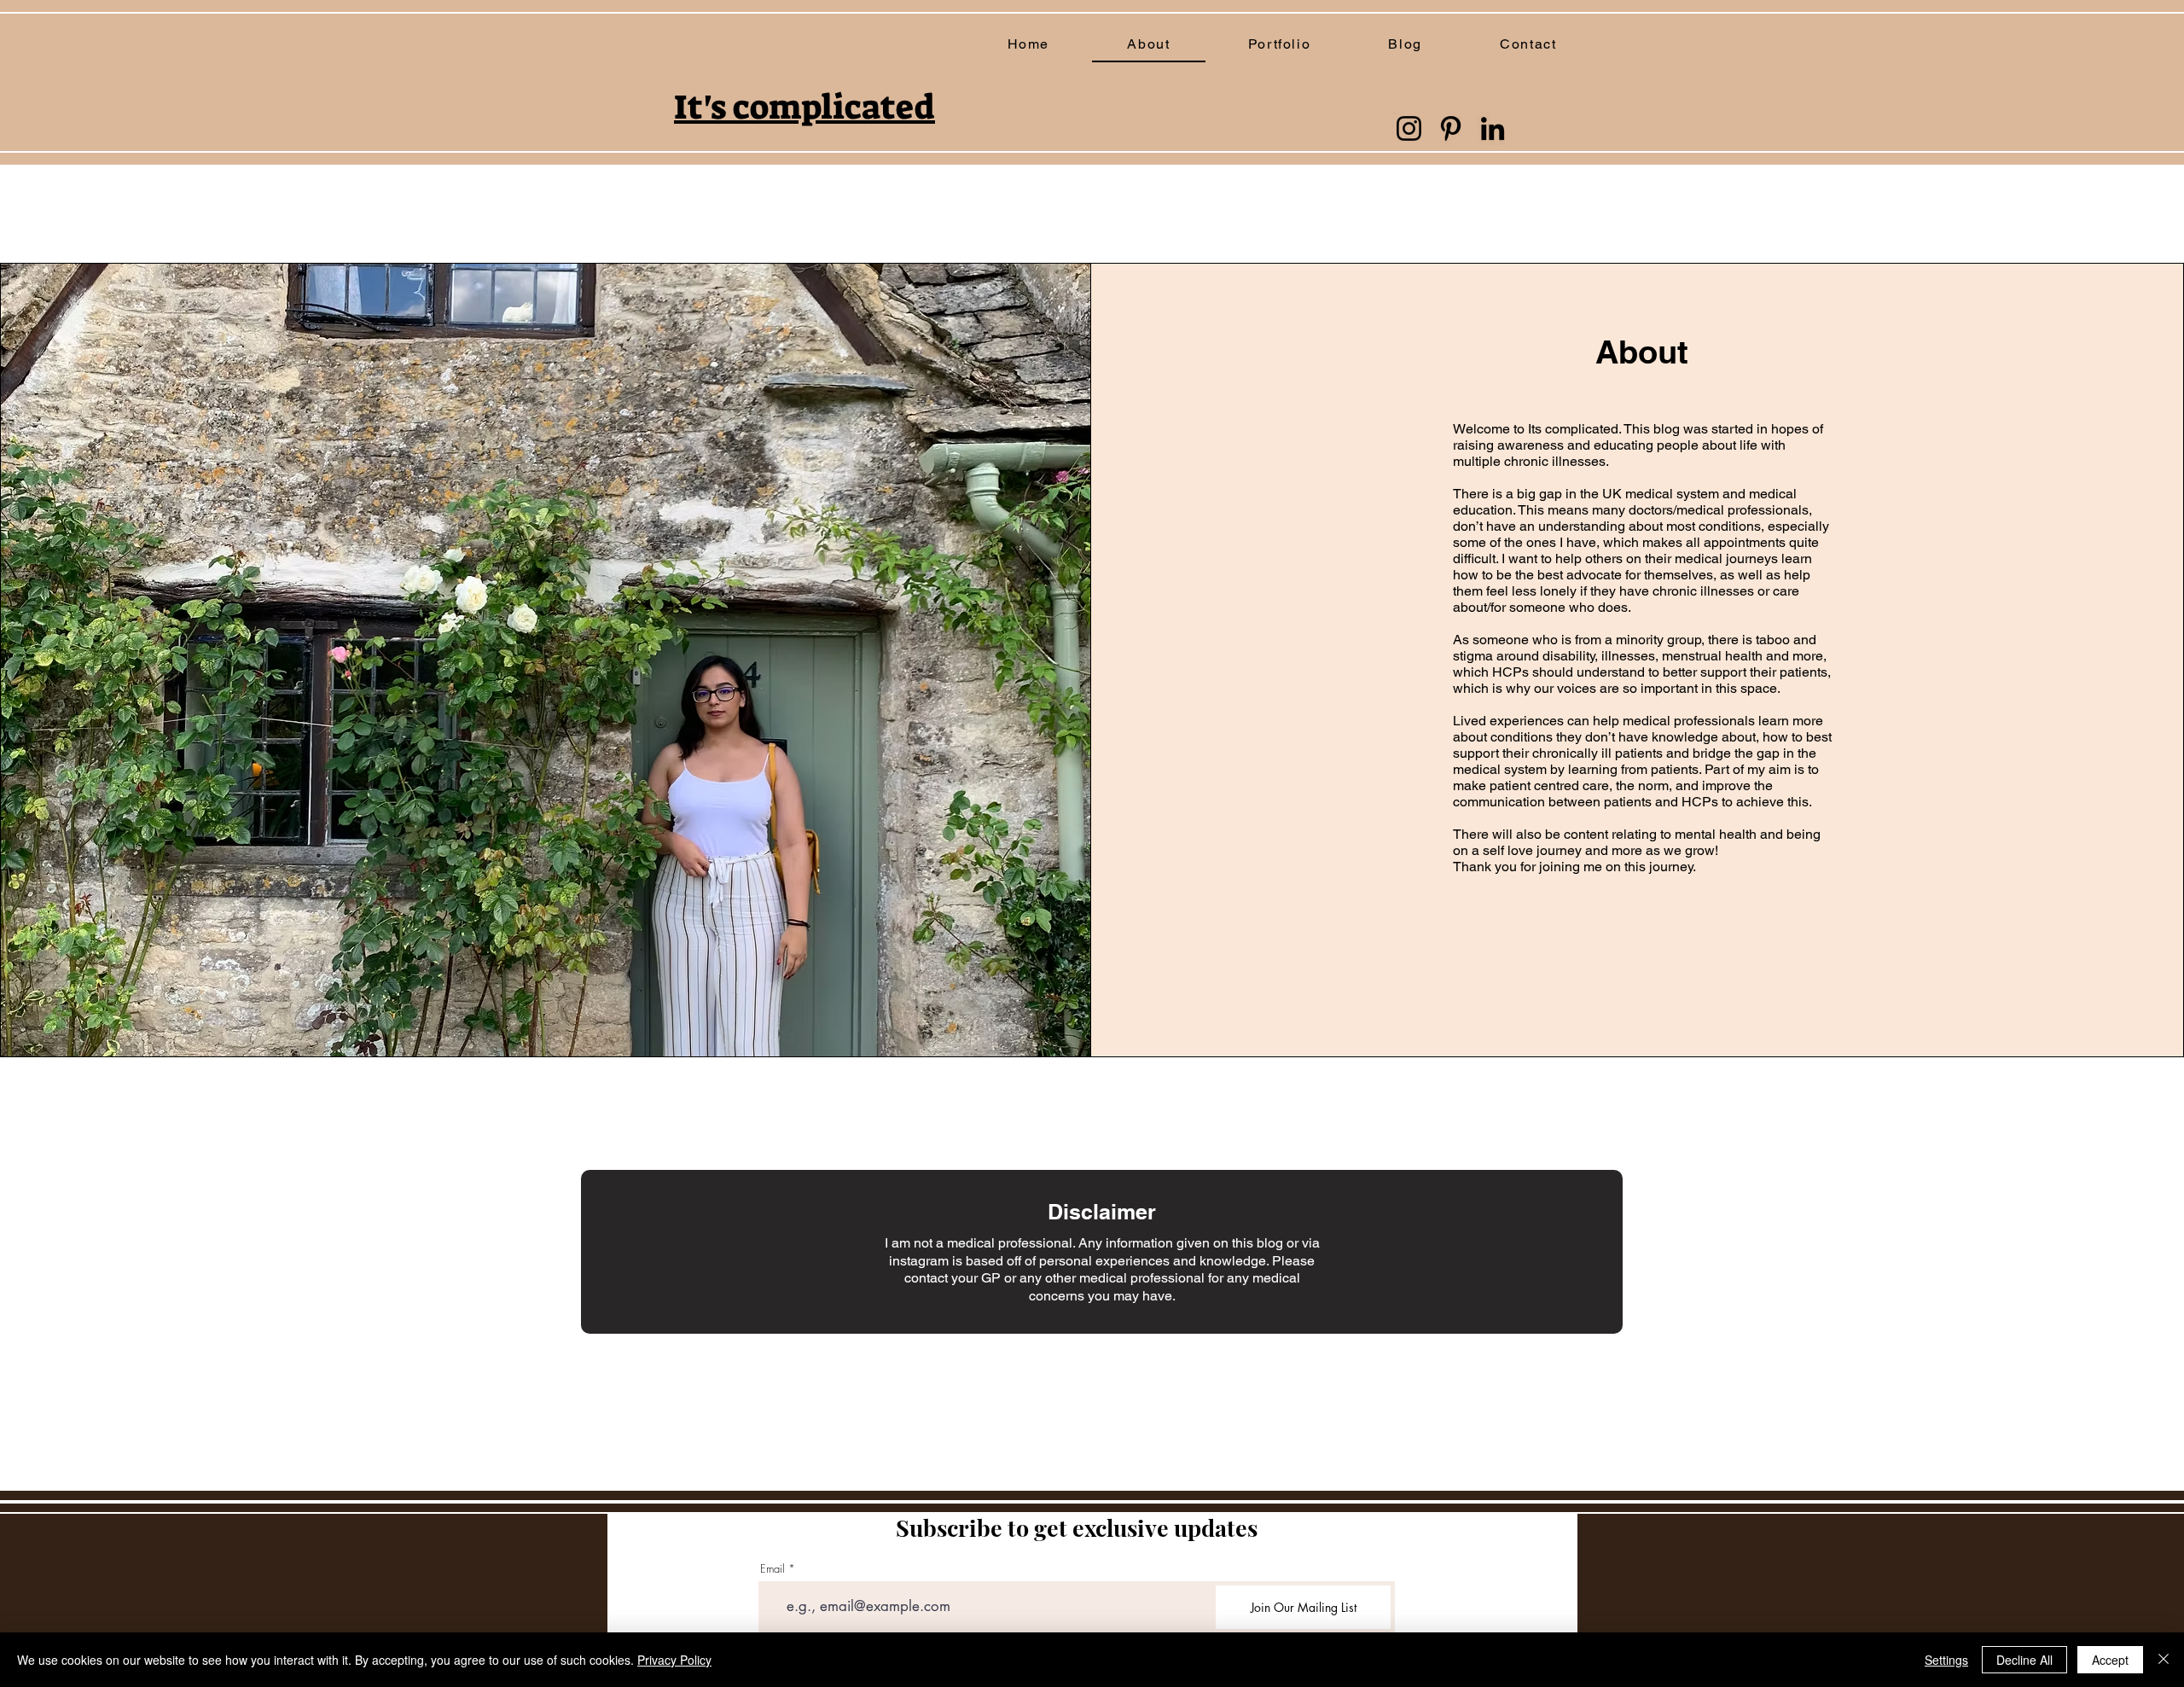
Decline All (2024, 1660)
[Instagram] (1409, 128)
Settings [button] (1946, 1660)
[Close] (2164, 1660)
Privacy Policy (674, 1660)
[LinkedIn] (1493, 128)
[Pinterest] (1451, 128)
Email (773, 1569)
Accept (2110, 1660)
